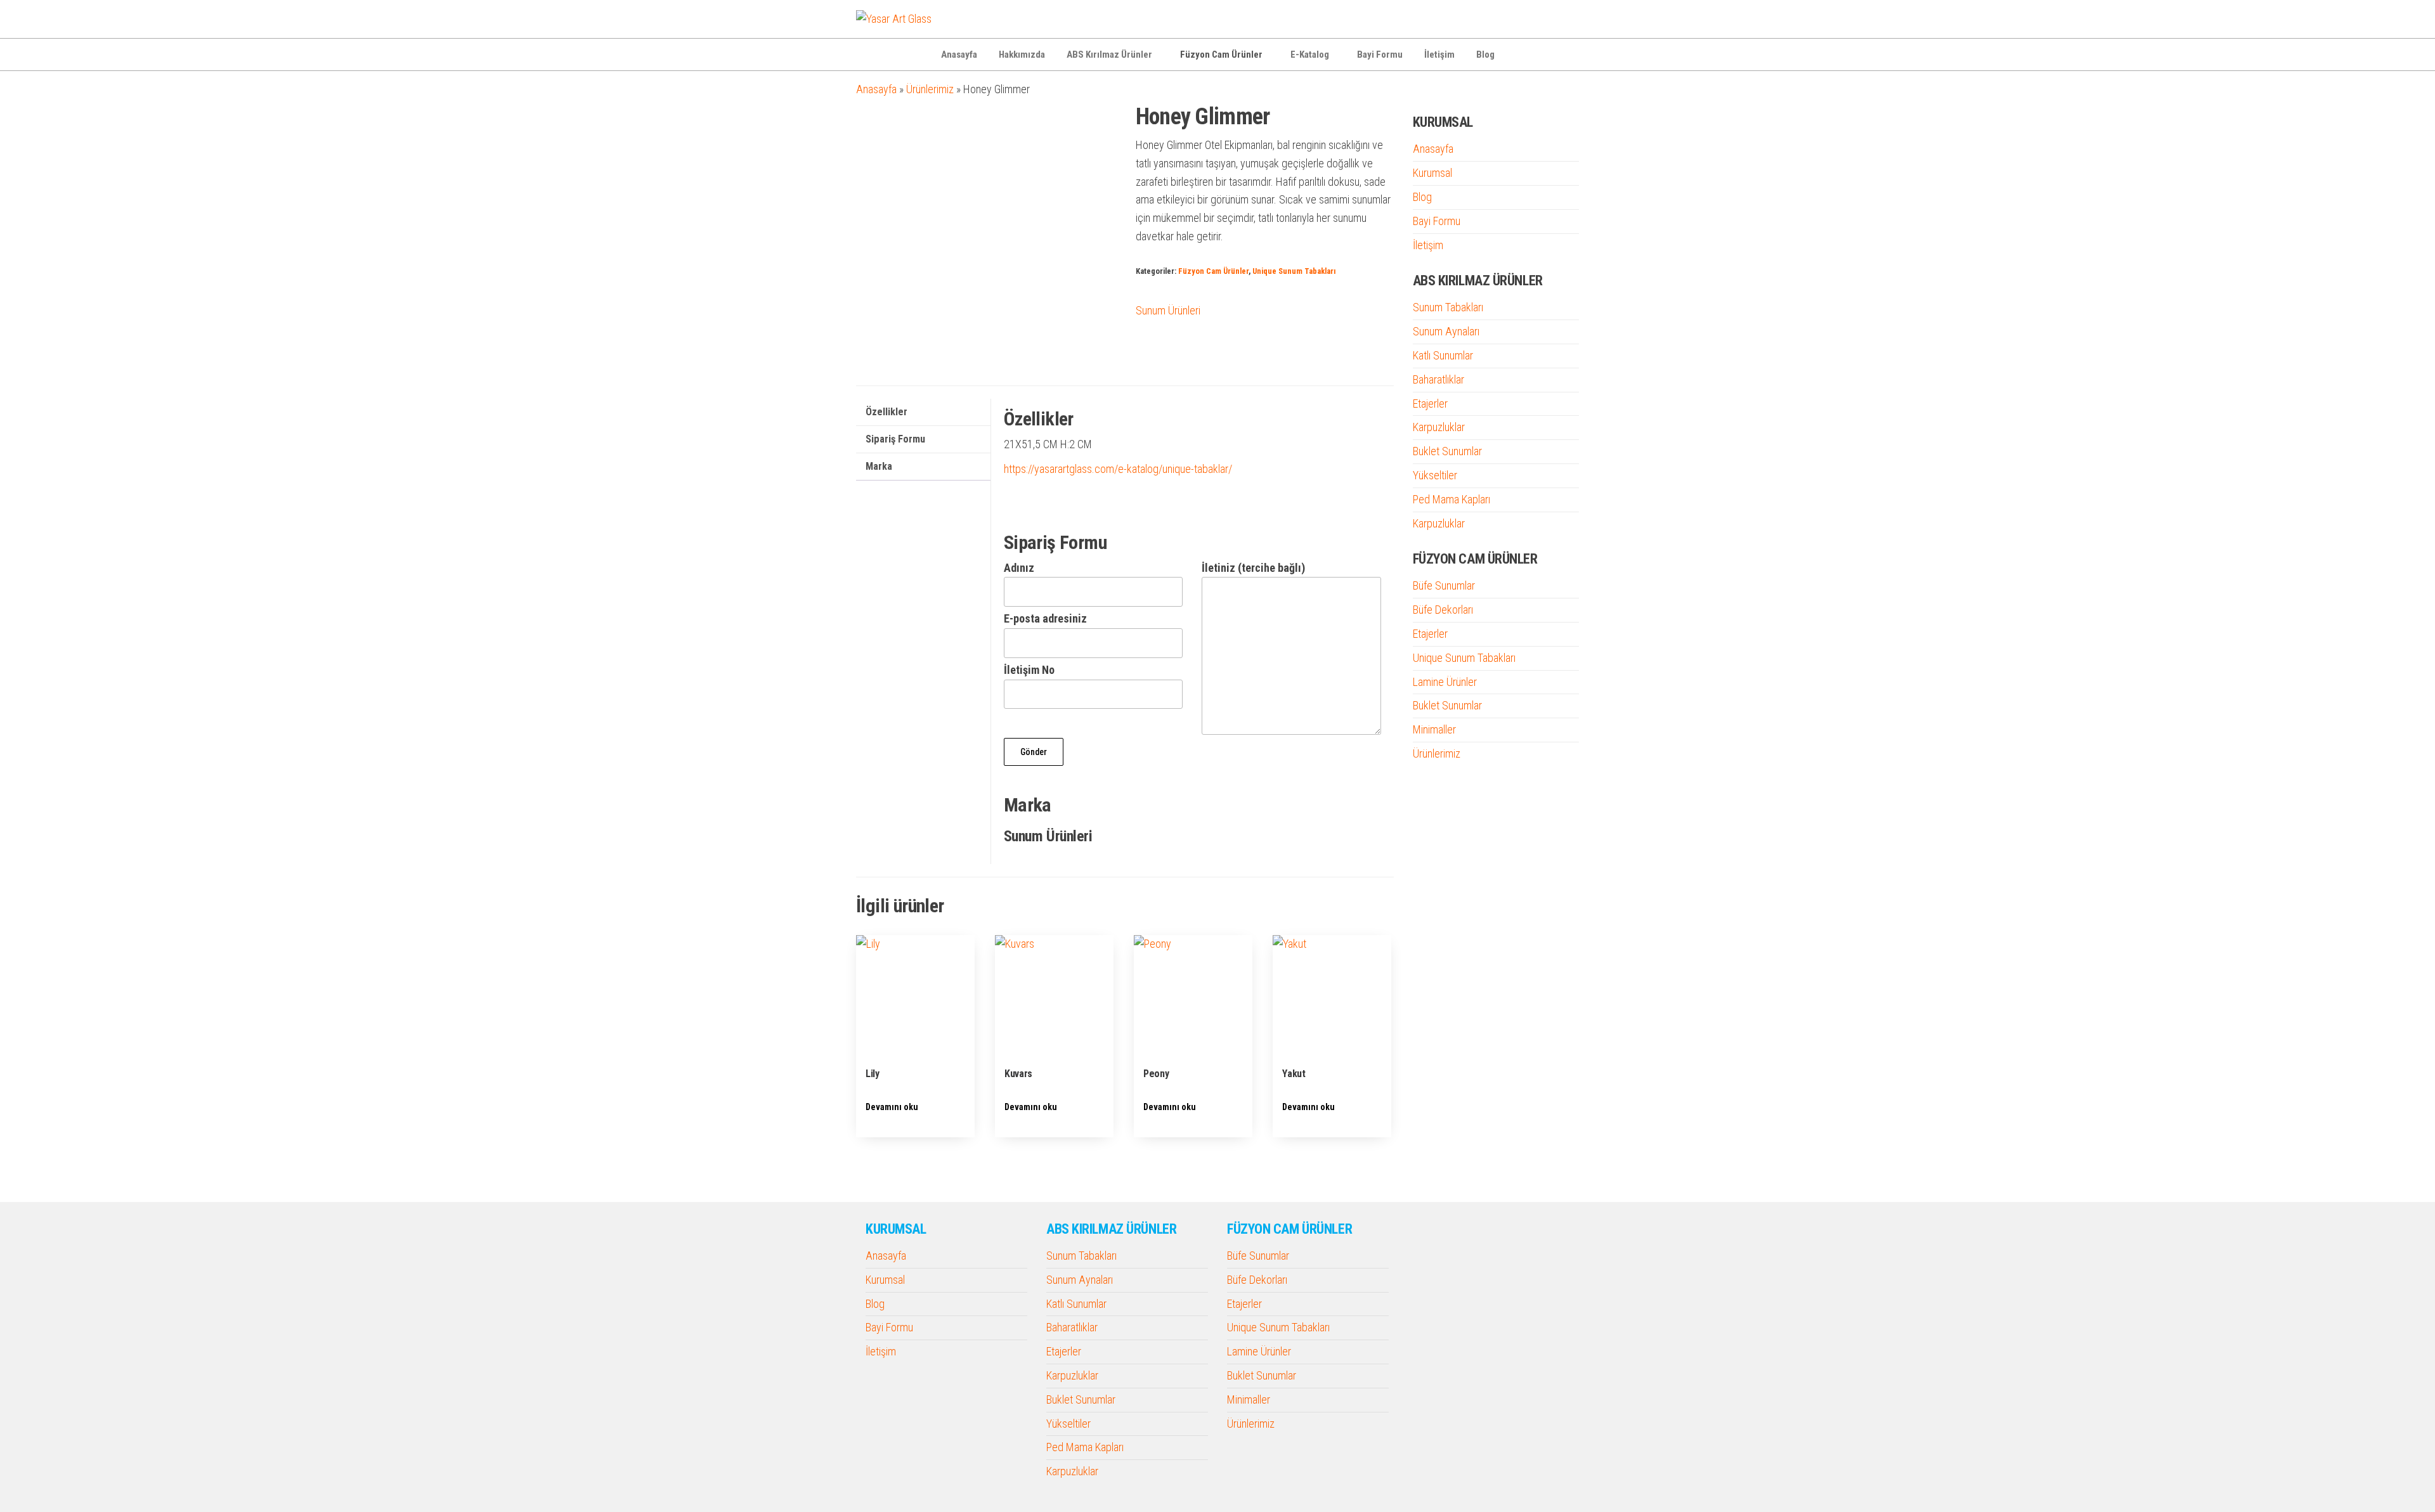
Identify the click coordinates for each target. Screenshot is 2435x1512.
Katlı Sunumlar (1443, 355)
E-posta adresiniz (1045, 618)
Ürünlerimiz (930, 89)
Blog (1485, 55)
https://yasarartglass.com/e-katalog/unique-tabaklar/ (1118, 469)
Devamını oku (892, 1107)
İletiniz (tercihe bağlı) (1253, 568)
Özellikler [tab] (886, 412)
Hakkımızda (1022, 55)
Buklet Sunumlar (1447, 451)
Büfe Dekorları (1443, 610)
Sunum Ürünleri (1168, 310)
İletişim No (1029, 670)
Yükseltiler (1435, 475)
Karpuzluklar (1439, 427)
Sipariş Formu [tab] (895, 439)
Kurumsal (1432, 173)
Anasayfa (959, 55)
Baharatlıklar (1438, 379)
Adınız (1019, 568)
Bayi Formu (1380, 55)
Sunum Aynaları (1446, 331)
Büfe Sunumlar (1444, 585)
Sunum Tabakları (1448, 307)
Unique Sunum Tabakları (1294, 271)
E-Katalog (1310, 55)
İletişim (1439, 55)
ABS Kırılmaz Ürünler (1109, 55)
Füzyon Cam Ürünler (1221, 55)
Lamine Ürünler (1445, 682)
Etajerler (1430, 404)
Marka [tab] (879, 466)
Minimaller (1434, 729)
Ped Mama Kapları (1451, 499)
